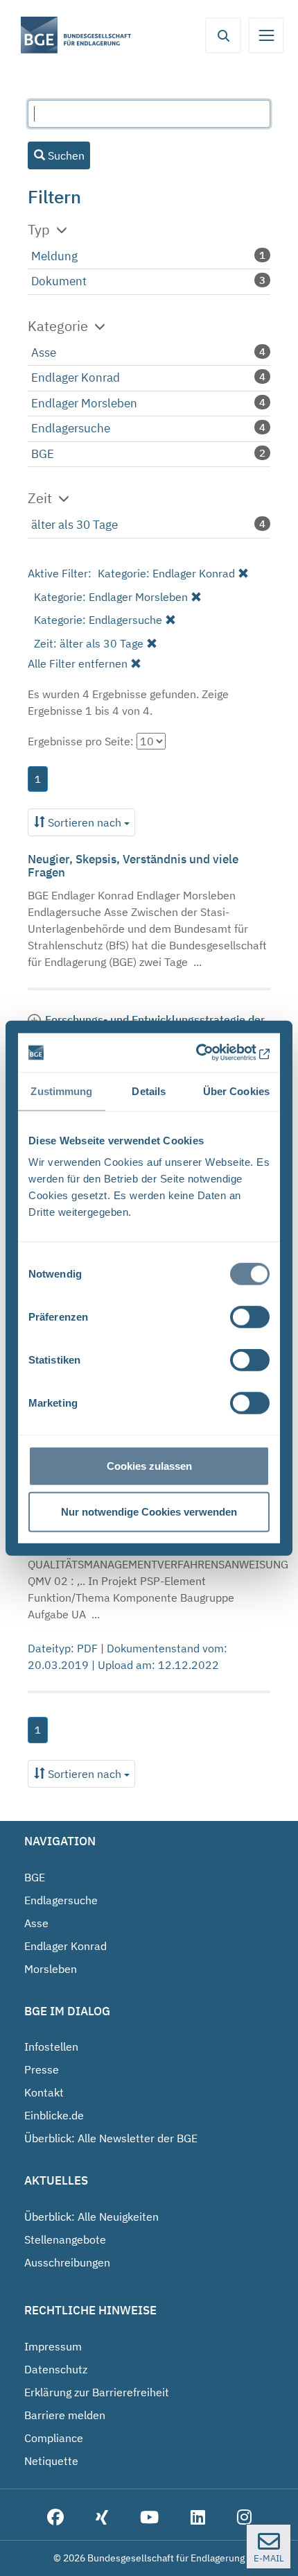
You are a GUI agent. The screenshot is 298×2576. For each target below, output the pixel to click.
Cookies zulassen (149, 1466)
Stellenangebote (65, 2239)
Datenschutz (56, 2369)
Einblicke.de (54, 2115)
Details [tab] (149, 1091)
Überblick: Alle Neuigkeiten (91, 2217)
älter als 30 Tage (74, 525)
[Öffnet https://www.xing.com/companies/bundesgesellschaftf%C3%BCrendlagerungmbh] (102, 2518)
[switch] (250, 1317)
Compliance (54, 2438)
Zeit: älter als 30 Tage (89, 643)
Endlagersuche (71, 428)
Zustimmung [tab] (61, 1091)
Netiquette (51, 2461)
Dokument (59, 281)
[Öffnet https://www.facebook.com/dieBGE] (55, 2518)
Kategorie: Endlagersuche (98, 620)
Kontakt (44, 2092)
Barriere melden (65, 2415)
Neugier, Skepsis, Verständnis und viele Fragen (133, 866)
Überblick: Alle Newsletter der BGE (111, 2138)
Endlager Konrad (76, 378)
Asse (44, 353)
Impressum (53, 2346)
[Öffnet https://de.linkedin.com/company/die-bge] (198, 2518)
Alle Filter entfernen (78, 663)
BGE (43, 454)
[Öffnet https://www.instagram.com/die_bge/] (244, 2518)
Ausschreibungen (67, 2262)
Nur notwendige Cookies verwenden (149, 1511)
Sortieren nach (85, 822)
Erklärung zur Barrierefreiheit (97, 2392)
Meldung (54, 256)
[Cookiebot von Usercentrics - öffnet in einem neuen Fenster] (210, 1053)
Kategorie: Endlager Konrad (166, 573)
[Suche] (223, 35)
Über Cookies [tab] (236, 1091)
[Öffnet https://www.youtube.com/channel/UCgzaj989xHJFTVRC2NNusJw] (149, 2518)
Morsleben (51, 1969)
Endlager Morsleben (84, 403)
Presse (42, 2069)
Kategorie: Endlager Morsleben (111, 597)
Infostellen (51, 2047)
